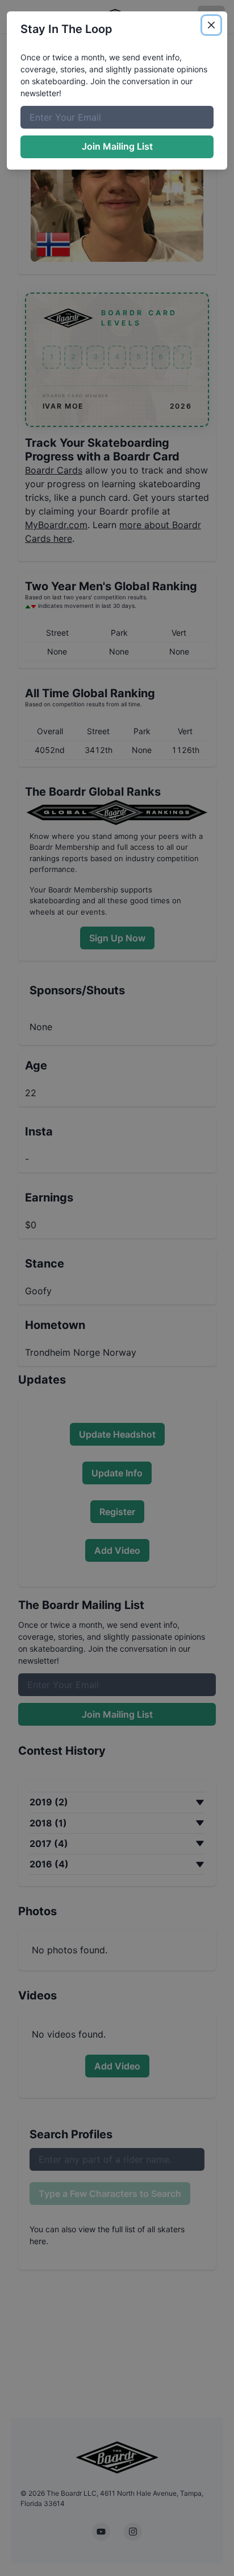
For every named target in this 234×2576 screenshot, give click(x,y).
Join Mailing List (117, 146)
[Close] (211, 25)
